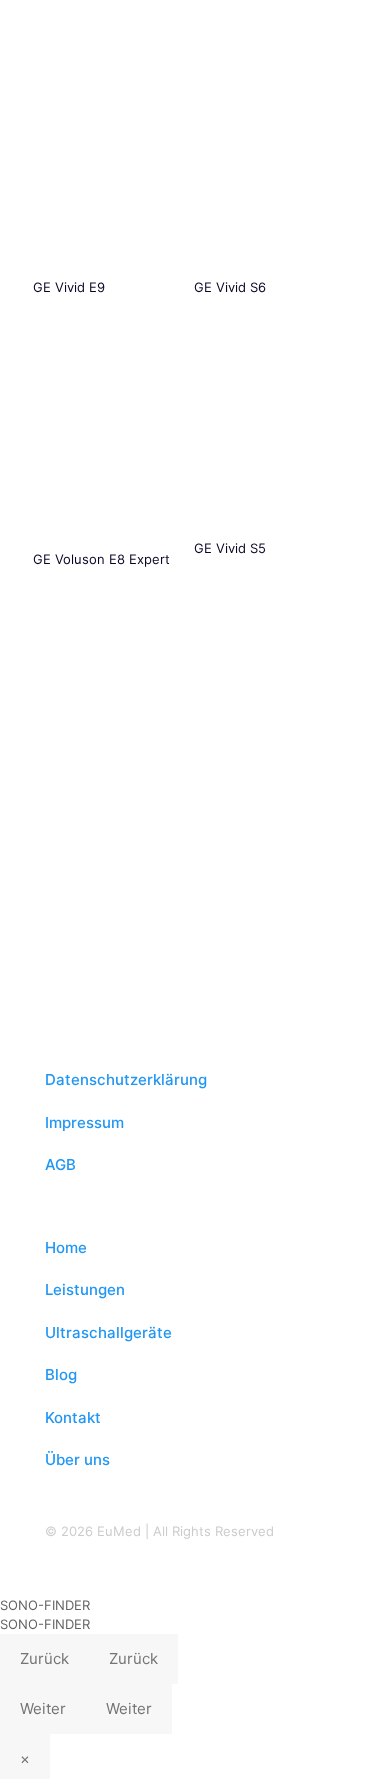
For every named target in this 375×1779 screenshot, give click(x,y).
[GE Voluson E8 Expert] (107, 444)
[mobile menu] (348, 30)
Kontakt (73, 1417)
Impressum (84, 1122)
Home (66, 1247)
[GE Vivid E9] (107, 178)
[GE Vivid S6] (268, 178)
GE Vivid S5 (230, 548)
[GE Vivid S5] (268, 438)
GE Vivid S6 (230, 287)
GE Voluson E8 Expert (101, 559)
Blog (61, 1374)
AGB (60, 1164)
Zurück (44, 1658)
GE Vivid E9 (69, 287)
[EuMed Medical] (187, 30)
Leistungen (85, 1289)
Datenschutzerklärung (126, 1079)
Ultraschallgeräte (108, 1332)
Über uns (77, 1459)
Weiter (43, 1708)
